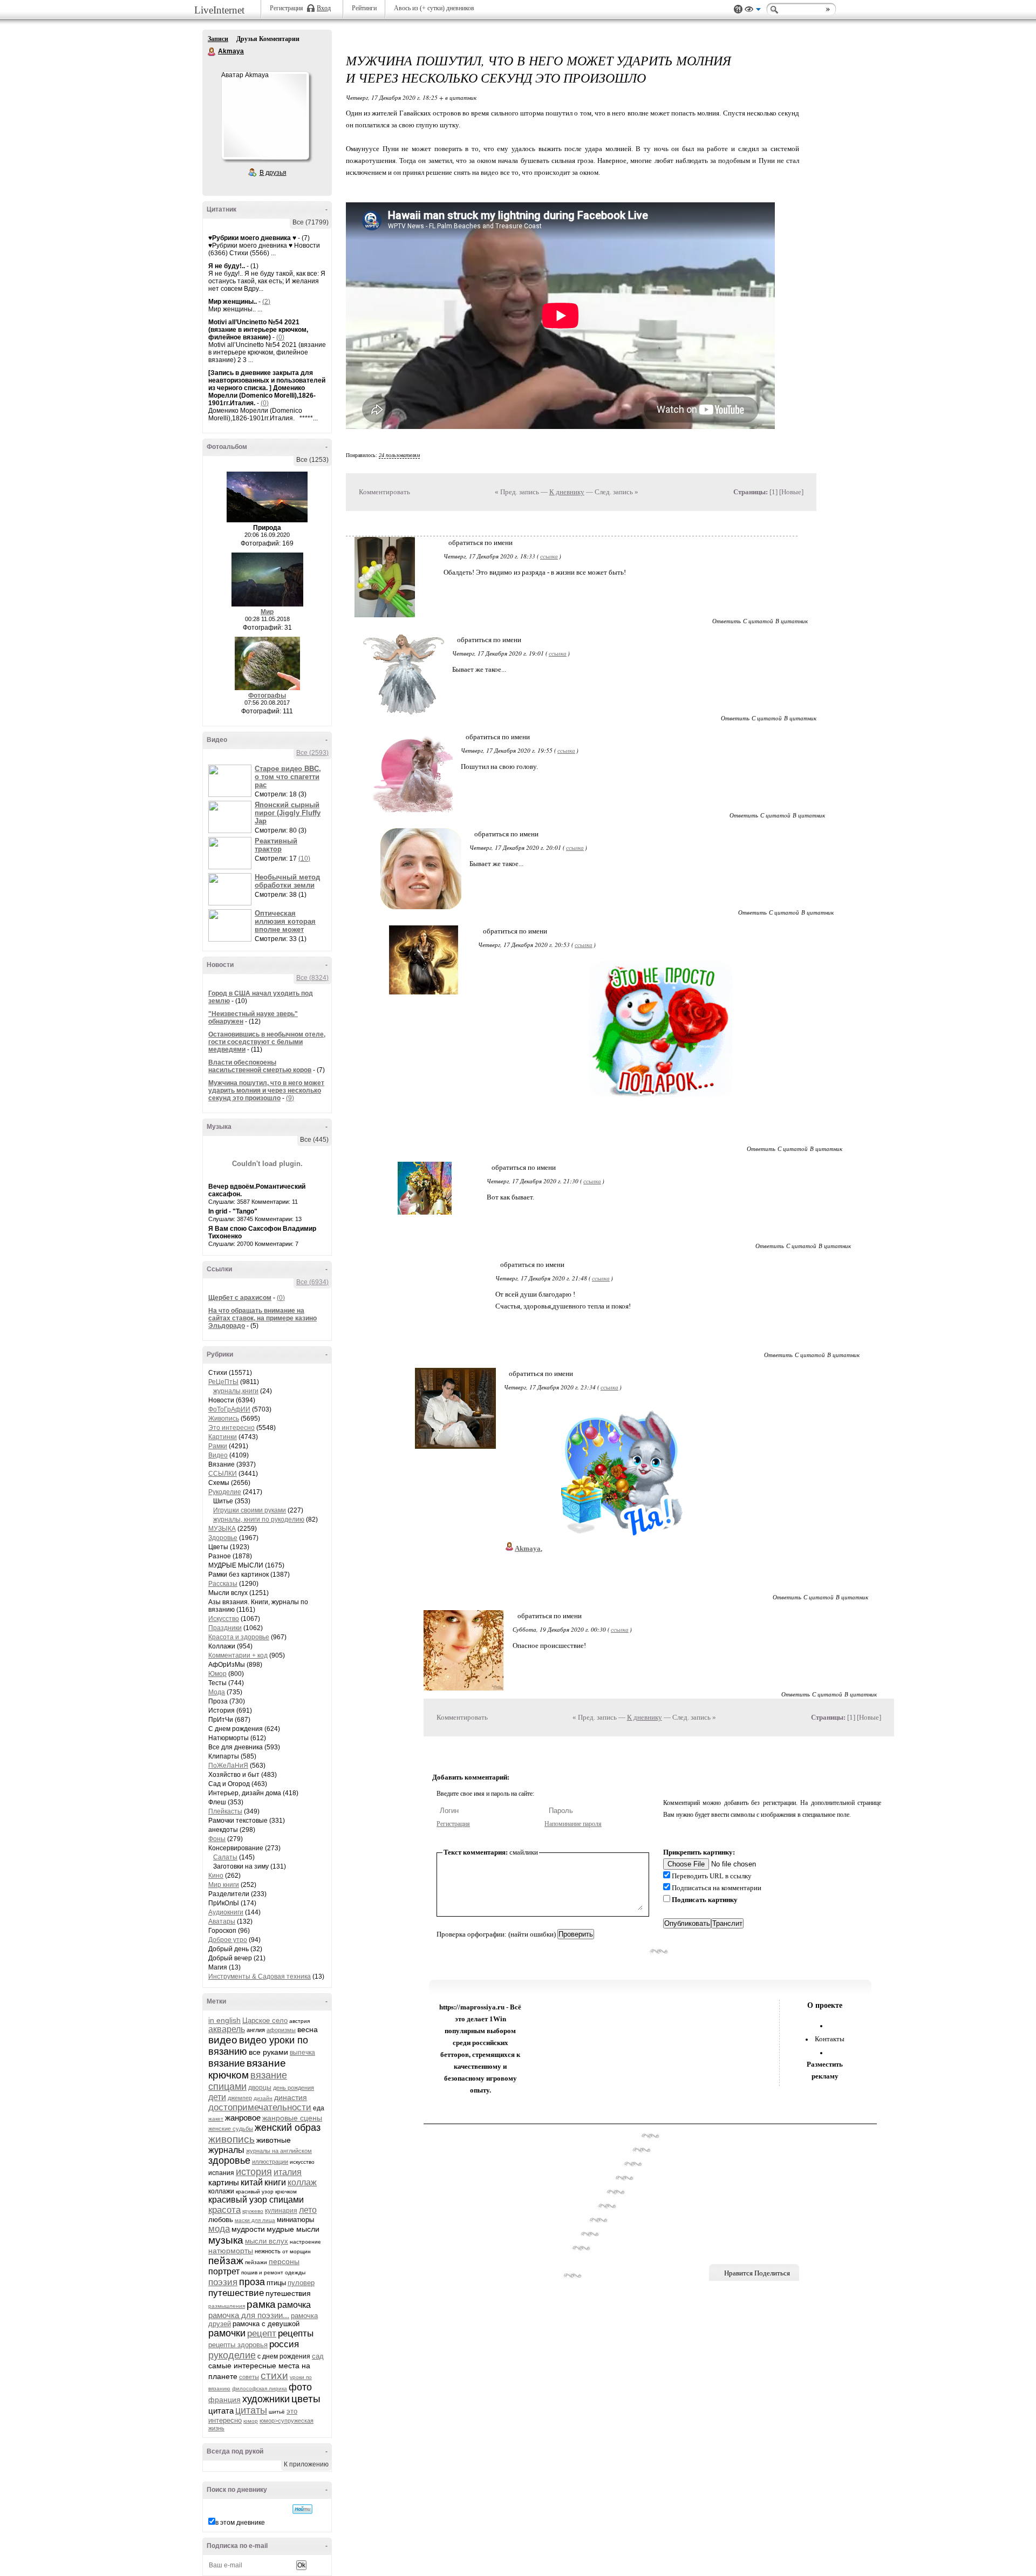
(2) (266, 302)
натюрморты (231, 2251)
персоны (284, 2261)
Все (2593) (312, 753)
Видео (218, 1455)
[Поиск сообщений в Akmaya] (302, 2509)
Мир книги (224, 1885)
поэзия (223, 2282)
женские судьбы (231, 2129)
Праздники (225, 1628)
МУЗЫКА (222, 1529)
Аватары (222, 1921)
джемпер (240, 2098)
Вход (324, 8)
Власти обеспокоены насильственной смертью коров (260, 1066)
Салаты (225, 1857)
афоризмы (281, 2030)
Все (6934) (312, 1282)
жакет (216, 2119)
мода (219, 2229)
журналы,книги (236, 1391)
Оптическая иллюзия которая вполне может (285, 921)
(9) (290, 1098)
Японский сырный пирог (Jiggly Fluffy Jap (288, 813)
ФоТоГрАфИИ (229, 1409)
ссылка (549, 556)
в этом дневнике (240, 2523)
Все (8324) (312, 978)
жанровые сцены (292, 2118)
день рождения (294, 2088)
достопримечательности (260, 2107)
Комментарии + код (238, 1655)
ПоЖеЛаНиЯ (228, 1766)
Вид (753, 11)
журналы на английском (279, 2151)
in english (224, 2020)
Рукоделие (225, 1492)
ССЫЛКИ (223, 1474)
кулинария (281, 2211)
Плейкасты (225, 1811)
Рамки (218, 1446)
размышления (227, 2306)
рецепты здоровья (238, 2345)
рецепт (262, 2333)
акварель (227, 2029)
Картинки (223, 1437)
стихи (274, 2376)
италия (288, 2172)
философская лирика (260, 2388)
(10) (304, 858)
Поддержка (738, 9)
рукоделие (232, 2355)
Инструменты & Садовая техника (260, 1977)
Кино (216, 1876)
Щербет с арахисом (240, 1298)
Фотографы (267, 696)
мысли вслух (267, 2241)
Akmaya (212, 52)
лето (308, 2210)
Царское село (265, 2020)
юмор (251, 2421)
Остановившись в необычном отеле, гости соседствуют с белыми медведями (267, 1042)
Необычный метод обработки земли (287, 881)
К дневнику (567, 492)
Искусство (224, 1619)
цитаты (251, 2410)
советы (249, 2377)
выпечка (302, 2053)
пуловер (301, 2283)
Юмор (217, 1674)
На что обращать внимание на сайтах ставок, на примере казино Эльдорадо (263, 1318)
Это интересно (231, 1428)
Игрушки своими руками (250, 1510)
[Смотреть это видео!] (231, 781)
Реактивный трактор (276, 845)
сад (318, 2356)
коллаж (302, 2182)
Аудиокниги (226, 1912)
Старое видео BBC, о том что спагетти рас (288, 777)
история (254, 2172)
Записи (218, 39)
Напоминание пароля (573, 1824)
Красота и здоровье (239, 1637)
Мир (267, 612)
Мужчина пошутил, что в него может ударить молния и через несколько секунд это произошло (266, 1091)
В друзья (273, 173)
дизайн (263, 2098)
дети (217, 2097)
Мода (217, 1692)
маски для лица (255, 2220)
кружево (253, 2211)
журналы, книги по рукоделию (259, 1519)
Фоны (217, 1839)
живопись (231, 2139)
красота (224, 2210)
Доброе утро (228, 1940)
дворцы (260, 2088)
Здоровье (223, 1538)
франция (224, 2400)
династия (291, 2097)
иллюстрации (270, 2162)
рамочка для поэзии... (249, 2315)
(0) (280, 337)
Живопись (224, 1419)
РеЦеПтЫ (223, 1382)
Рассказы (223, 1584)
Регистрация (453, 1824)
